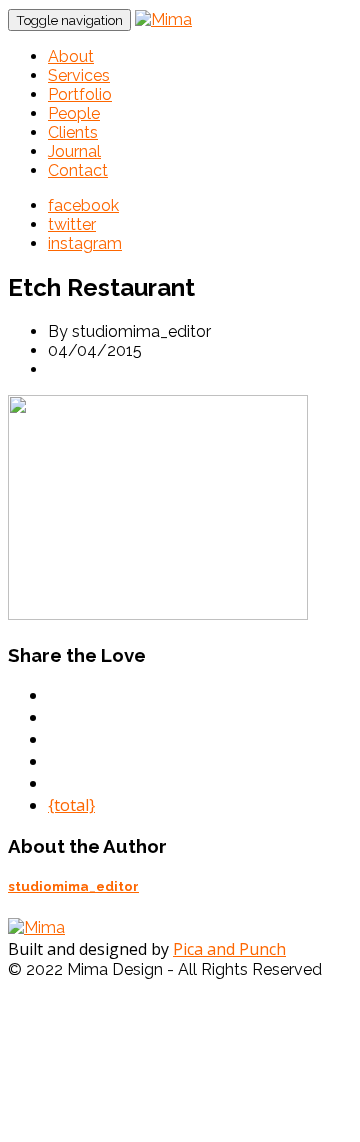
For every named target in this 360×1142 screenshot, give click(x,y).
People (74, 113)
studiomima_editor (73, 886)
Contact (78, 170)
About (71, 56)
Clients (73, 132)
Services (79, 75)
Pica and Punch (229, 949)
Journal (74, 151)
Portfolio (80, 94)
